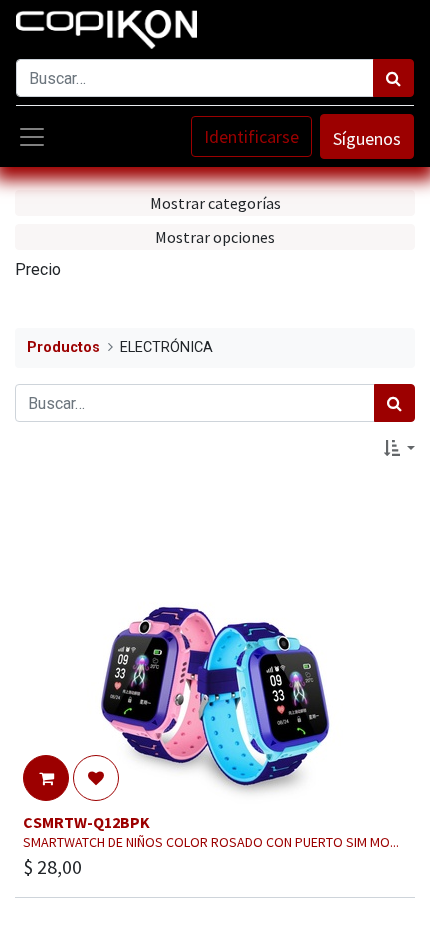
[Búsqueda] (393, 78)
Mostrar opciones (215, 237)
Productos (63, 347)
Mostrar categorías (215, 203)
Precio (38, 269)
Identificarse (251, 136)
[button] (399, 448)
